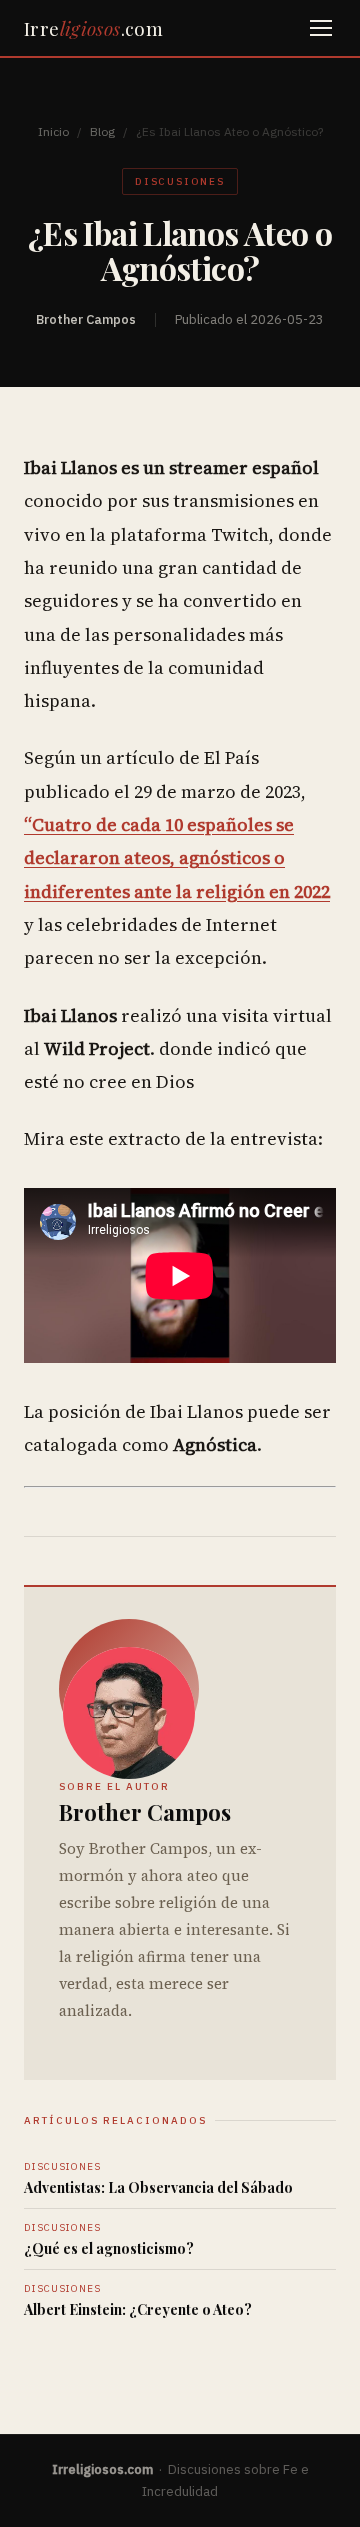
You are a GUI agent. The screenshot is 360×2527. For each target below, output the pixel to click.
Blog (102, 131)
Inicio (53, 131)
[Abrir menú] (321, 28)
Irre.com (93, 28)
